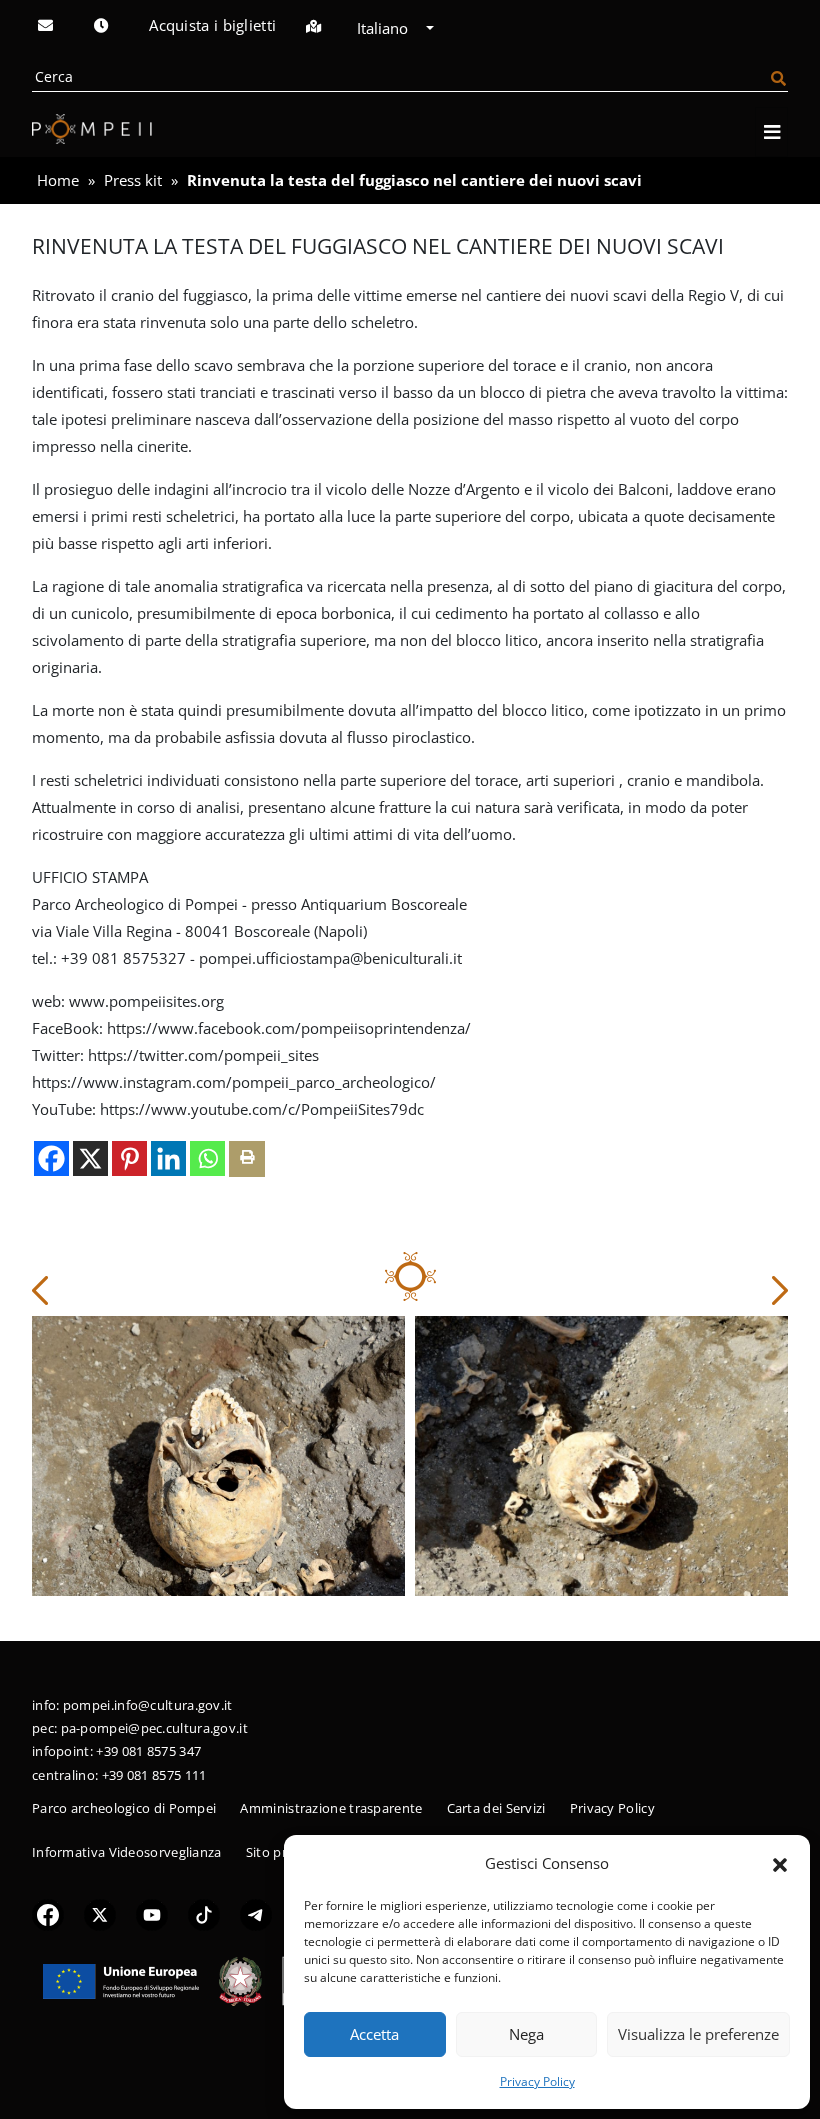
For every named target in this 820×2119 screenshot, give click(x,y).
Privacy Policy (537, 2081)
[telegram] (256, 1913)
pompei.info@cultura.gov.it (148, 1705)
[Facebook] (51, 1158)
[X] (90, 1158)
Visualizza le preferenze (698, 2034)
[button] (780, 1863)
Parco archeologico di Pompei (124, 1808)
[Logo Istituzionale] (121, 1979)
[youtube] (152, 1913)
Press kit (133, 180)
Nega (526, 2034)
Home (58, 180)
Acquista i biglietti (212, 25)
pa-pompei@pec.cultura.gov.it (154, 1728)
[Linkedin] (168, 1158)
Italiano (384, 28)
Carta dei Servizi (496, 1808)
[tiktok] (204, 1913)
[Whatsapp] (207, 1158)
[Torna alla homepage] (92, 129)
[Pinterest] (129, 1158)
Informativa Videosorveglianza (127, 1852)
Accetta (374, 2034)
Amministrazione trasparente (331, 1808)
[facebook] (48, 1913)
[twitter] (100, 1913)
